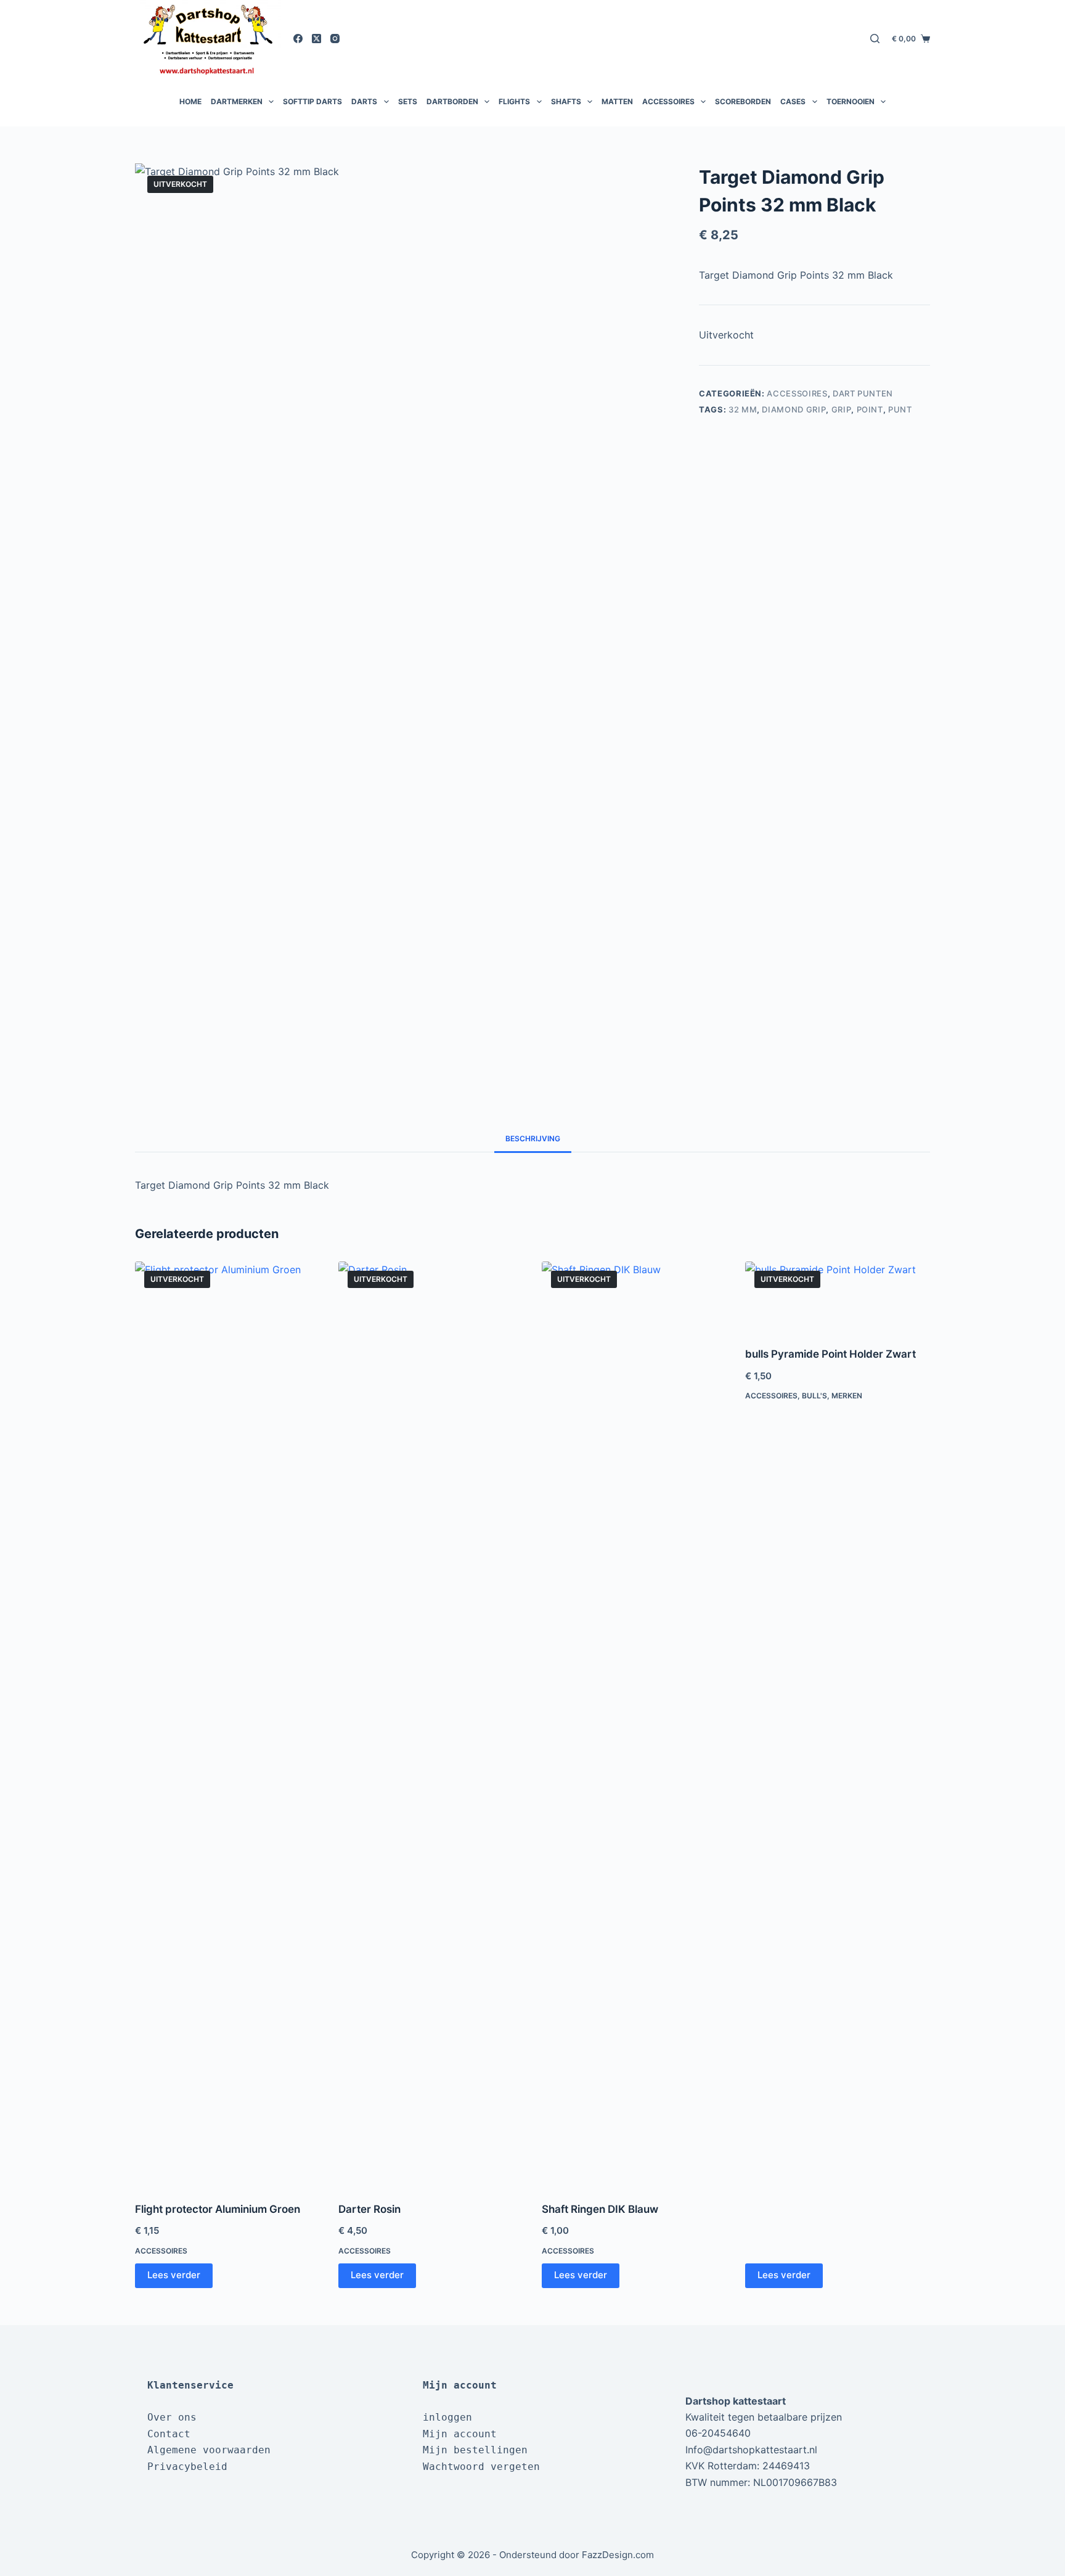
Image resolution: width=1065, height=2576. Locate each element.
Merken (847, 1396)
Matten (617, 101)
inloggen (447, 2417)
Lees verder (174, 2275)
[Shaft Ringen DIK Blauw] (634, 1724)
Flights (514, 101)
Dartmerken (237, 101)
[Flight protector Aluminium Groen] (227, 1724)
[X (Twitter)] (316, 39)
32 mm (743, 409)
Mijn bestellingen (475, 2450)
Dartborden (452, 101)
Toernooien (851, 101)
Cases (793, 101)
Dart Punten (863, 393)
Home (190, 101)
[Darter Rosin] (431, 1724)
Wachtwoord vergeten (481, 2467)
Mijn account (460, 2434)
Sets (408, 101)
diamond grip (794, 409)
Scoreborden (743, 101)
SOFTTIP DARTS (312, 101)
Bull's (814, 1396)
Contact (169, 2434)
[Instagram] (335, 39)
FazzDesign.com (618, 2555)
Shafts (566, 101)
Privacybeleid (187, 2467)
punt (900, 409)
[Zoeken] (875, 39)
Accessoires (668, 101)
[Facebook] (298, 39)
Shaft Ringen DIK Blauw (600, 2209)
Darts (364, 101)
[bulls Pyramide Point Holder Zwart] (838, 1297)
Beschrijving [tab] (533, 1138)
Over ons (172, 2417)
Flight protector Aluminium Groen (218, 2209)
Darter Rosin (369, 2209)
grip (842, 409)
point (870, 409)
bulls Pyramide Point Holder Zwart (830, 1354)
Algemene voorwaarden (209, 2450)
